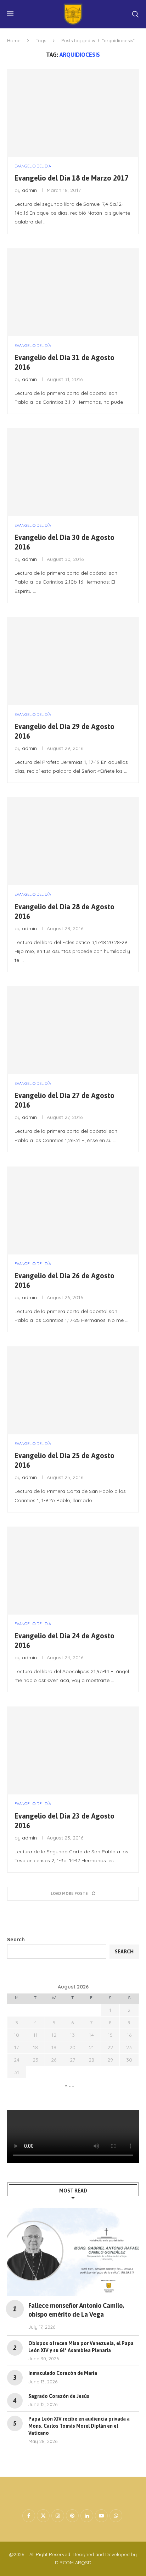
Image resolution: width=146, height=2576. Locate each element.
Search (16, 1940)
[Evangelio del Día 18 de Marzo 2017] (73, 113)
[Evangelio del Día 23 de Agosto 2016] (73, 1750)
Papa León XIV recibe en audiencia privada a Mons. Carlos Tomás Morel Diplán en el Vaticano (79, 2426)
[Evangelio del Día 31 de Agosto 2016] (73, 292)
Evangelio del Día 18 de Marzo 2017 (72, 178)
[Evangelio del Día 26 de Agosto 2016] (73, 1210)
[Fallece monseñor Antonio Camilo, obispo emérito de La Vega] (73, 2252)
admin (29, 190)
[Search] (135, 14)
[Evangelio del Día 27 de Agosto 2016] (73, 1030)
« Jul (70, 2085)
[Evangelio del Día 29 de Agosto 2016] (73, 661)
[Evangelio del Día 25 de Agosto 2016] (73, 1390)
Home (14, 40)
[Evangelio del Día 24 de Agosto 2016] (73, 1571)
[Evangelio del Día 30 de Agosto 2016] (73, 472)
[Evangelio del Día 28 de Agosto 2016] (73, 841)
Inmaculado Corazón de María (63, 2373)
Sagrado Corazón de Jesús (59, 2396)
